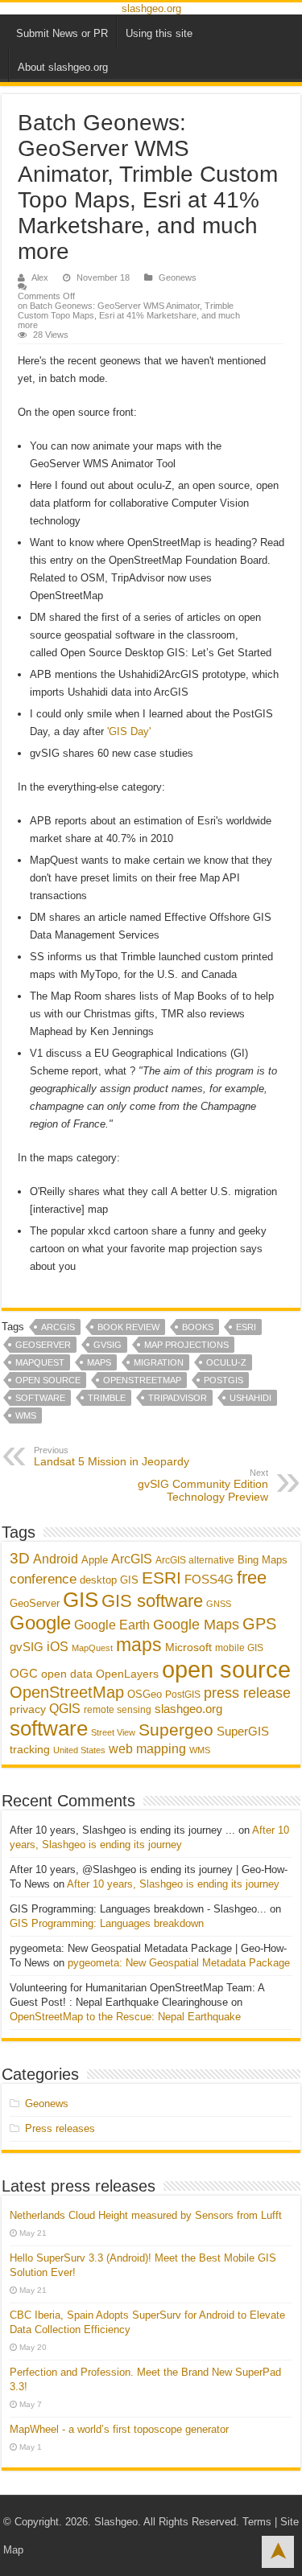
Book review (128, 1327)
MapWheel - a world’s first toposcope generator (119, 2429)
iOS (58, 1646)
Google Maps (196, 1624)
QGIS (65, 1709)
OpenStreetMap (142, 1380)
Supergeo (176, 1730)
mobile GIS (239, 1648)
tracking (30, 1750)
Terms (257, 2522)
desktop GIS (109, 1580)
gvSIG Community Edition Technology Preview (203, 1485)
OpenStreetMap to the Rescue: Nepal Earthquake (125, 2017)
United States (79, 1750)
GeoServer (43, 1345)
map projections (186, 1345)
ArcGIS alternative (195, 1560)
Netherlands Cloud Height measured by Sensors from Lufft (146, 2215)
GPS (259, 1624)
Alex (40, 277)
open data (67, 1674)
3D (20, 1558)
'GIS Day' (129, 731)
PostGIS (223, 1380)
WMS (26, 1415)
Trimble (107, 1398)
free (252, 1578)
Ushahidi (250, 1398)
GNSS (219, 1604)
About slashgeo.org (63, 67)
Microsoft (188, 1647)
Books (198, 1327)
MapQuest (40, 1362)
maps (99, 1362)
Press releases (60, 2128)
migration (159, 1362)
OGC (24, 1673)
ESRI (246, 1327)
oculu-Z (226, 1362)
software (40, 1398)
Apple (95, 1560)
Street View (113, 1732)
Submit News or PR (62, 33)
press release (247, 1693)
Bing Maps (263, 1560)
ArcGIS (58, 1327)
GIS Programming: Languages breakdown (107, 1923)
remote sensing (118, 1710)
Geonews (178, 277)
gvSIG (108, 1345)
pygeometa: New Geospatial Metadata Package (179, 1963)
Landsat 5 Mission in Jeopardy (112, 1456)
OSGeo (145, 1694)
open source (48, 1380)
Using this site (159, 33)
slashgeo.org (151, 8)
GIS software (152, 1601)
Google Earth (112, 1625)
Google (40, 1623)
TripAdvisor (178, 1398)
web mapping (147, 1748)
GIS (81, 1600)
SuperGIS (243, 1731)
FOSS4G (209, 1579)
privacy (28, 1709)
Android (56, 1559)
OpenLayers (127, 1674)
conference (43, 1579)
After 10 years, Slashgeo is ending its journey (173, 1884)
